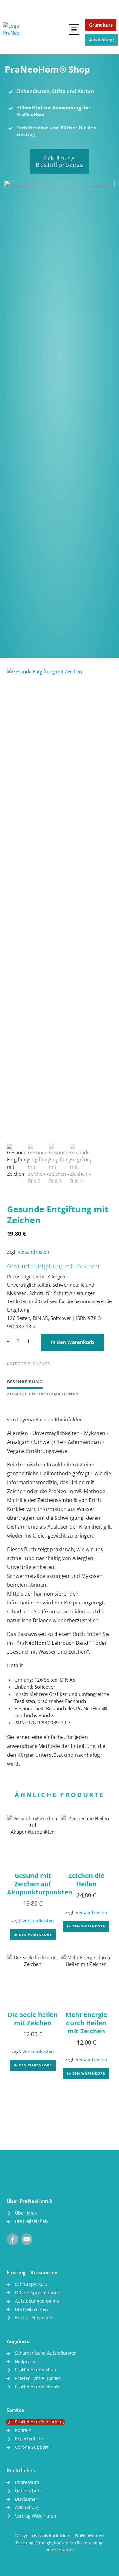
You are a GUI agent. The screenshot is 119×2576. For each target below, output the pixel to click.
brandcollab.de (60, 2550)
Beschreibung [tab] (25, 1382)
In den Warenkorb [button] (33, 1934)
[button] (11, 2565)
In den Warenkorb (73, 1342)
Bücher (41, 1364)
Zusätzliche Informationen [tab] (43, 1394)
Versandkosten (33, 1252)
